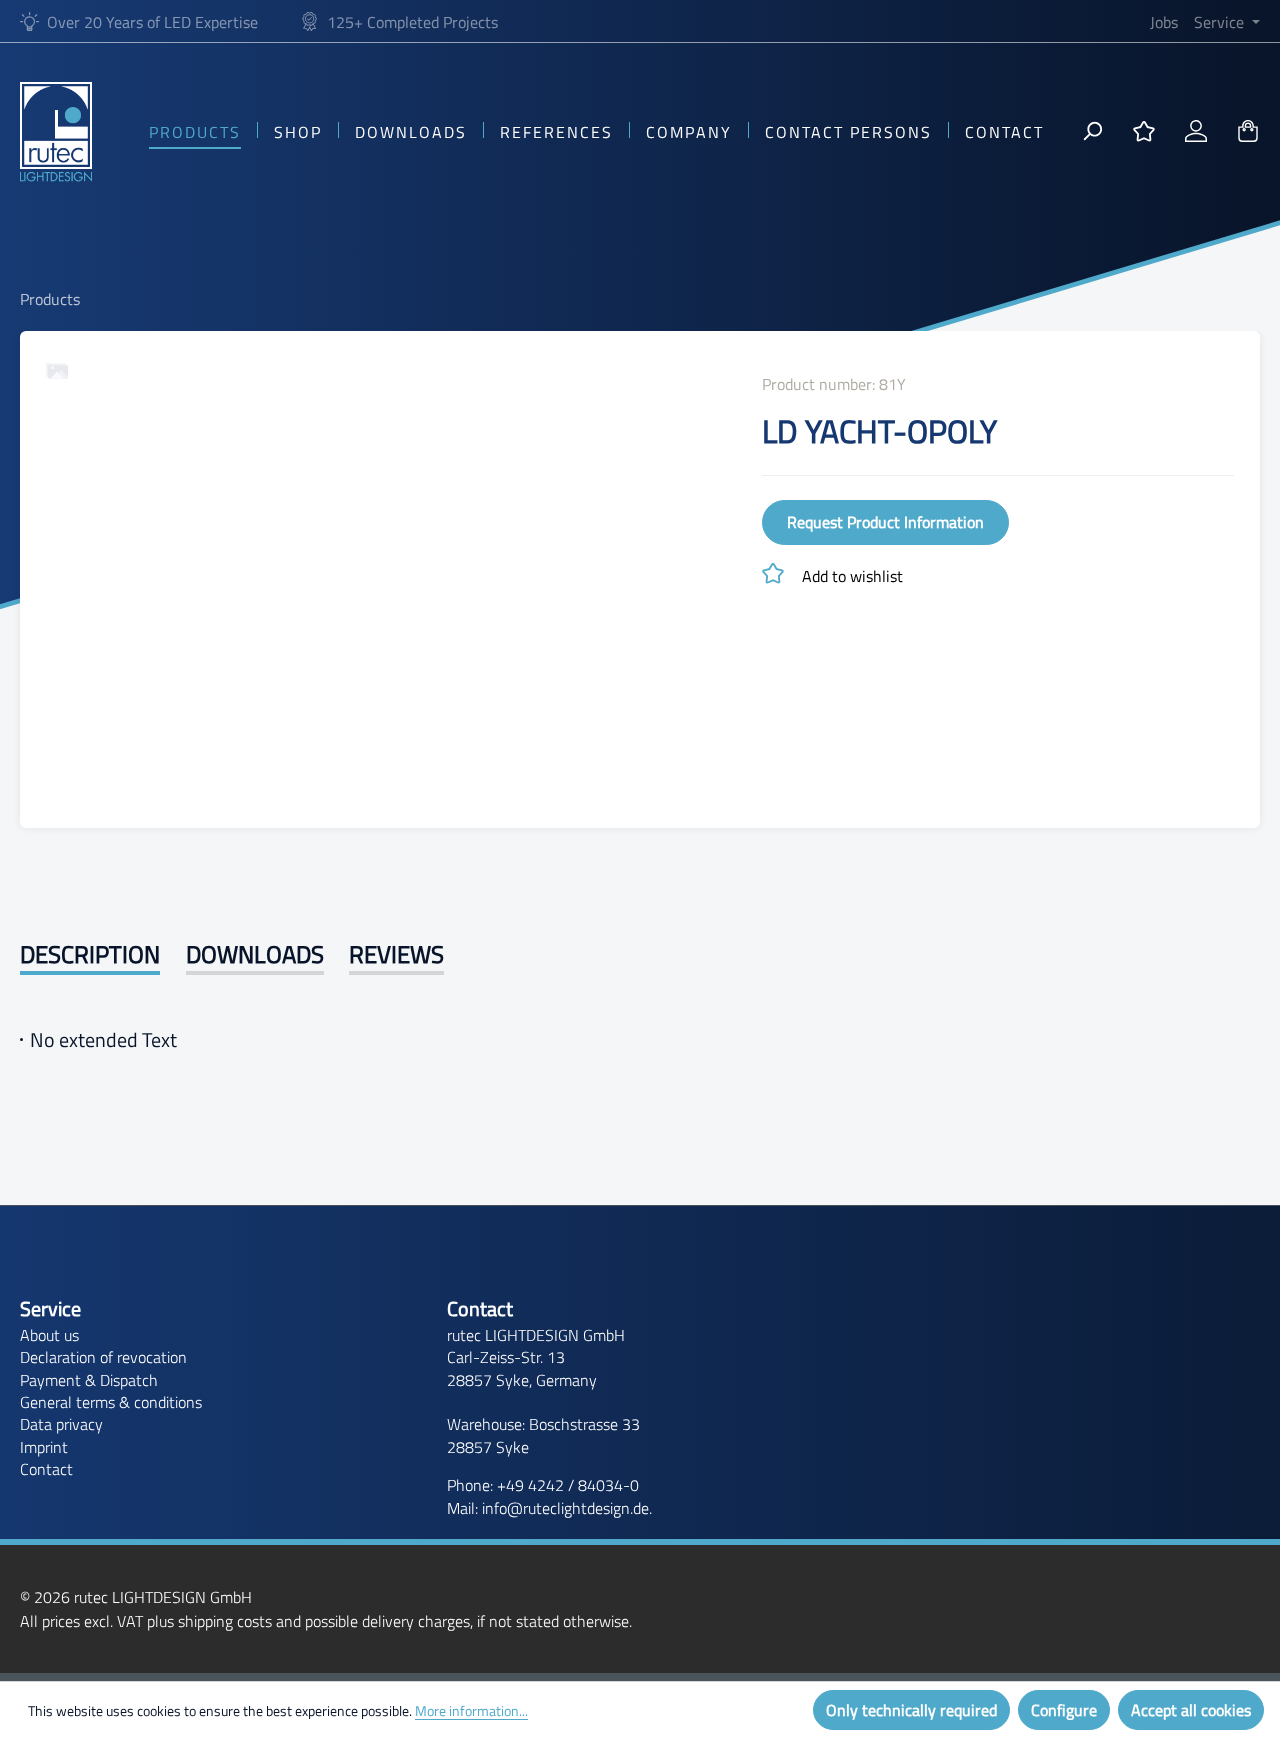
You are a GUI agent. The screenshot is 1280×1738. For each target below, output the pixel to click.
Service (50, 1309)
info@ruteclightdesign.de (565, 1508)
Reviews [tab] (396, 954)
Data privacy (61, 1424)
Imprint (44, 1447)
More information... (471, 1710)
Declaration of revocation (103, 1357)
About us (49, 1335)
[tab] (90, 956)
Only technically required (911, 1710)
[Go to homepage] (56, 132)
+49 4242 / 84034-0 (568, 1485)
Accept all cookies (1191, 1710)
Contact (46, 1469)
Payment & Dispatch (89, 1380)
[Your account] (1196, 132)
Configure (1064, 1710)
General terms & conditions (111, 1402)
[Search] (1092, 132)
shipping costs (225, 1621)
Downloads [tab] (255, 954)
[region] (384, 571)
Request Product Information (885, 522)
